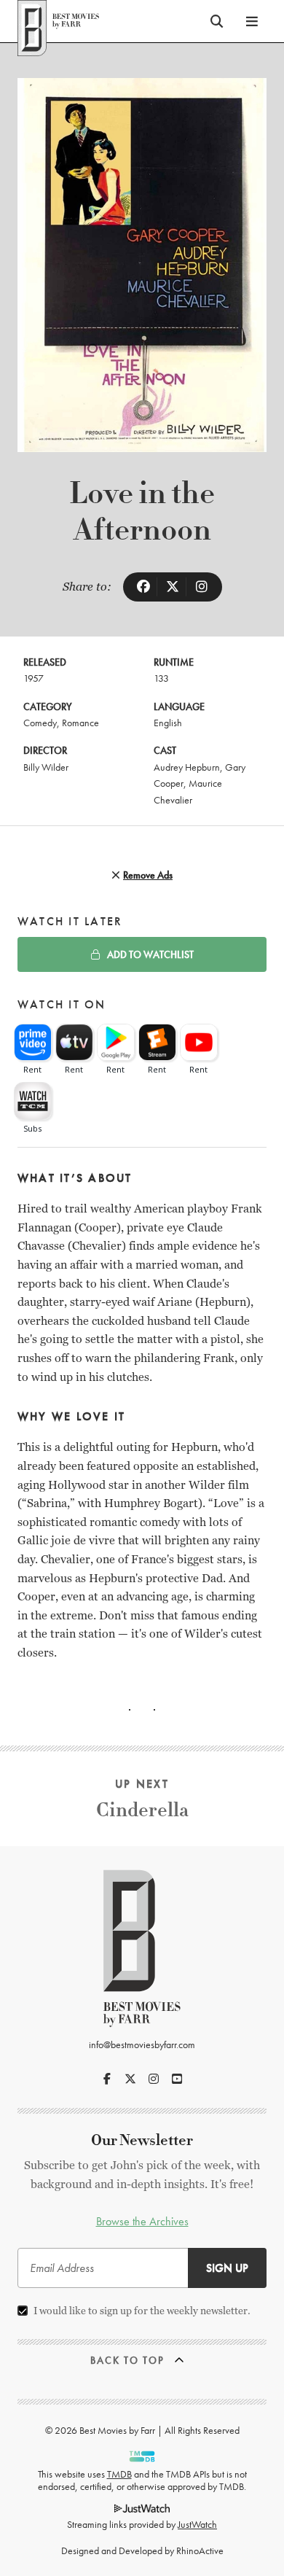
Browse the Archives (142, 2221)
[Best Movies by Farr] (58, 21)
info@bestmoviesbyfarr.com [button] (142, 2044)
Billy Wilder (46, 767)
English (168, 723)
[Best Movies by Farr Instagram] (154, 2079)
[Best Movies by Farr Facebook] (107, 2079)
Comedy (40, 723)
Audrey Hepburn (187, 767)
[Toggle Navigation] (252, 21)
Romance (80, 723)
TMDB (119, 2474)
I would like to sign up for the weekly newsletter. (142, 2311)
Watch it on (62, 1004)
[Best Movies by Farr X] (130, 2079)
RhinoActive (200, 2550)
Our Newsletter (142, 2140)
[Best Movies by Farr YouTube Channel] (177, 2079)
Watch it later (70, 921)
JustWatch (197, 2524)
